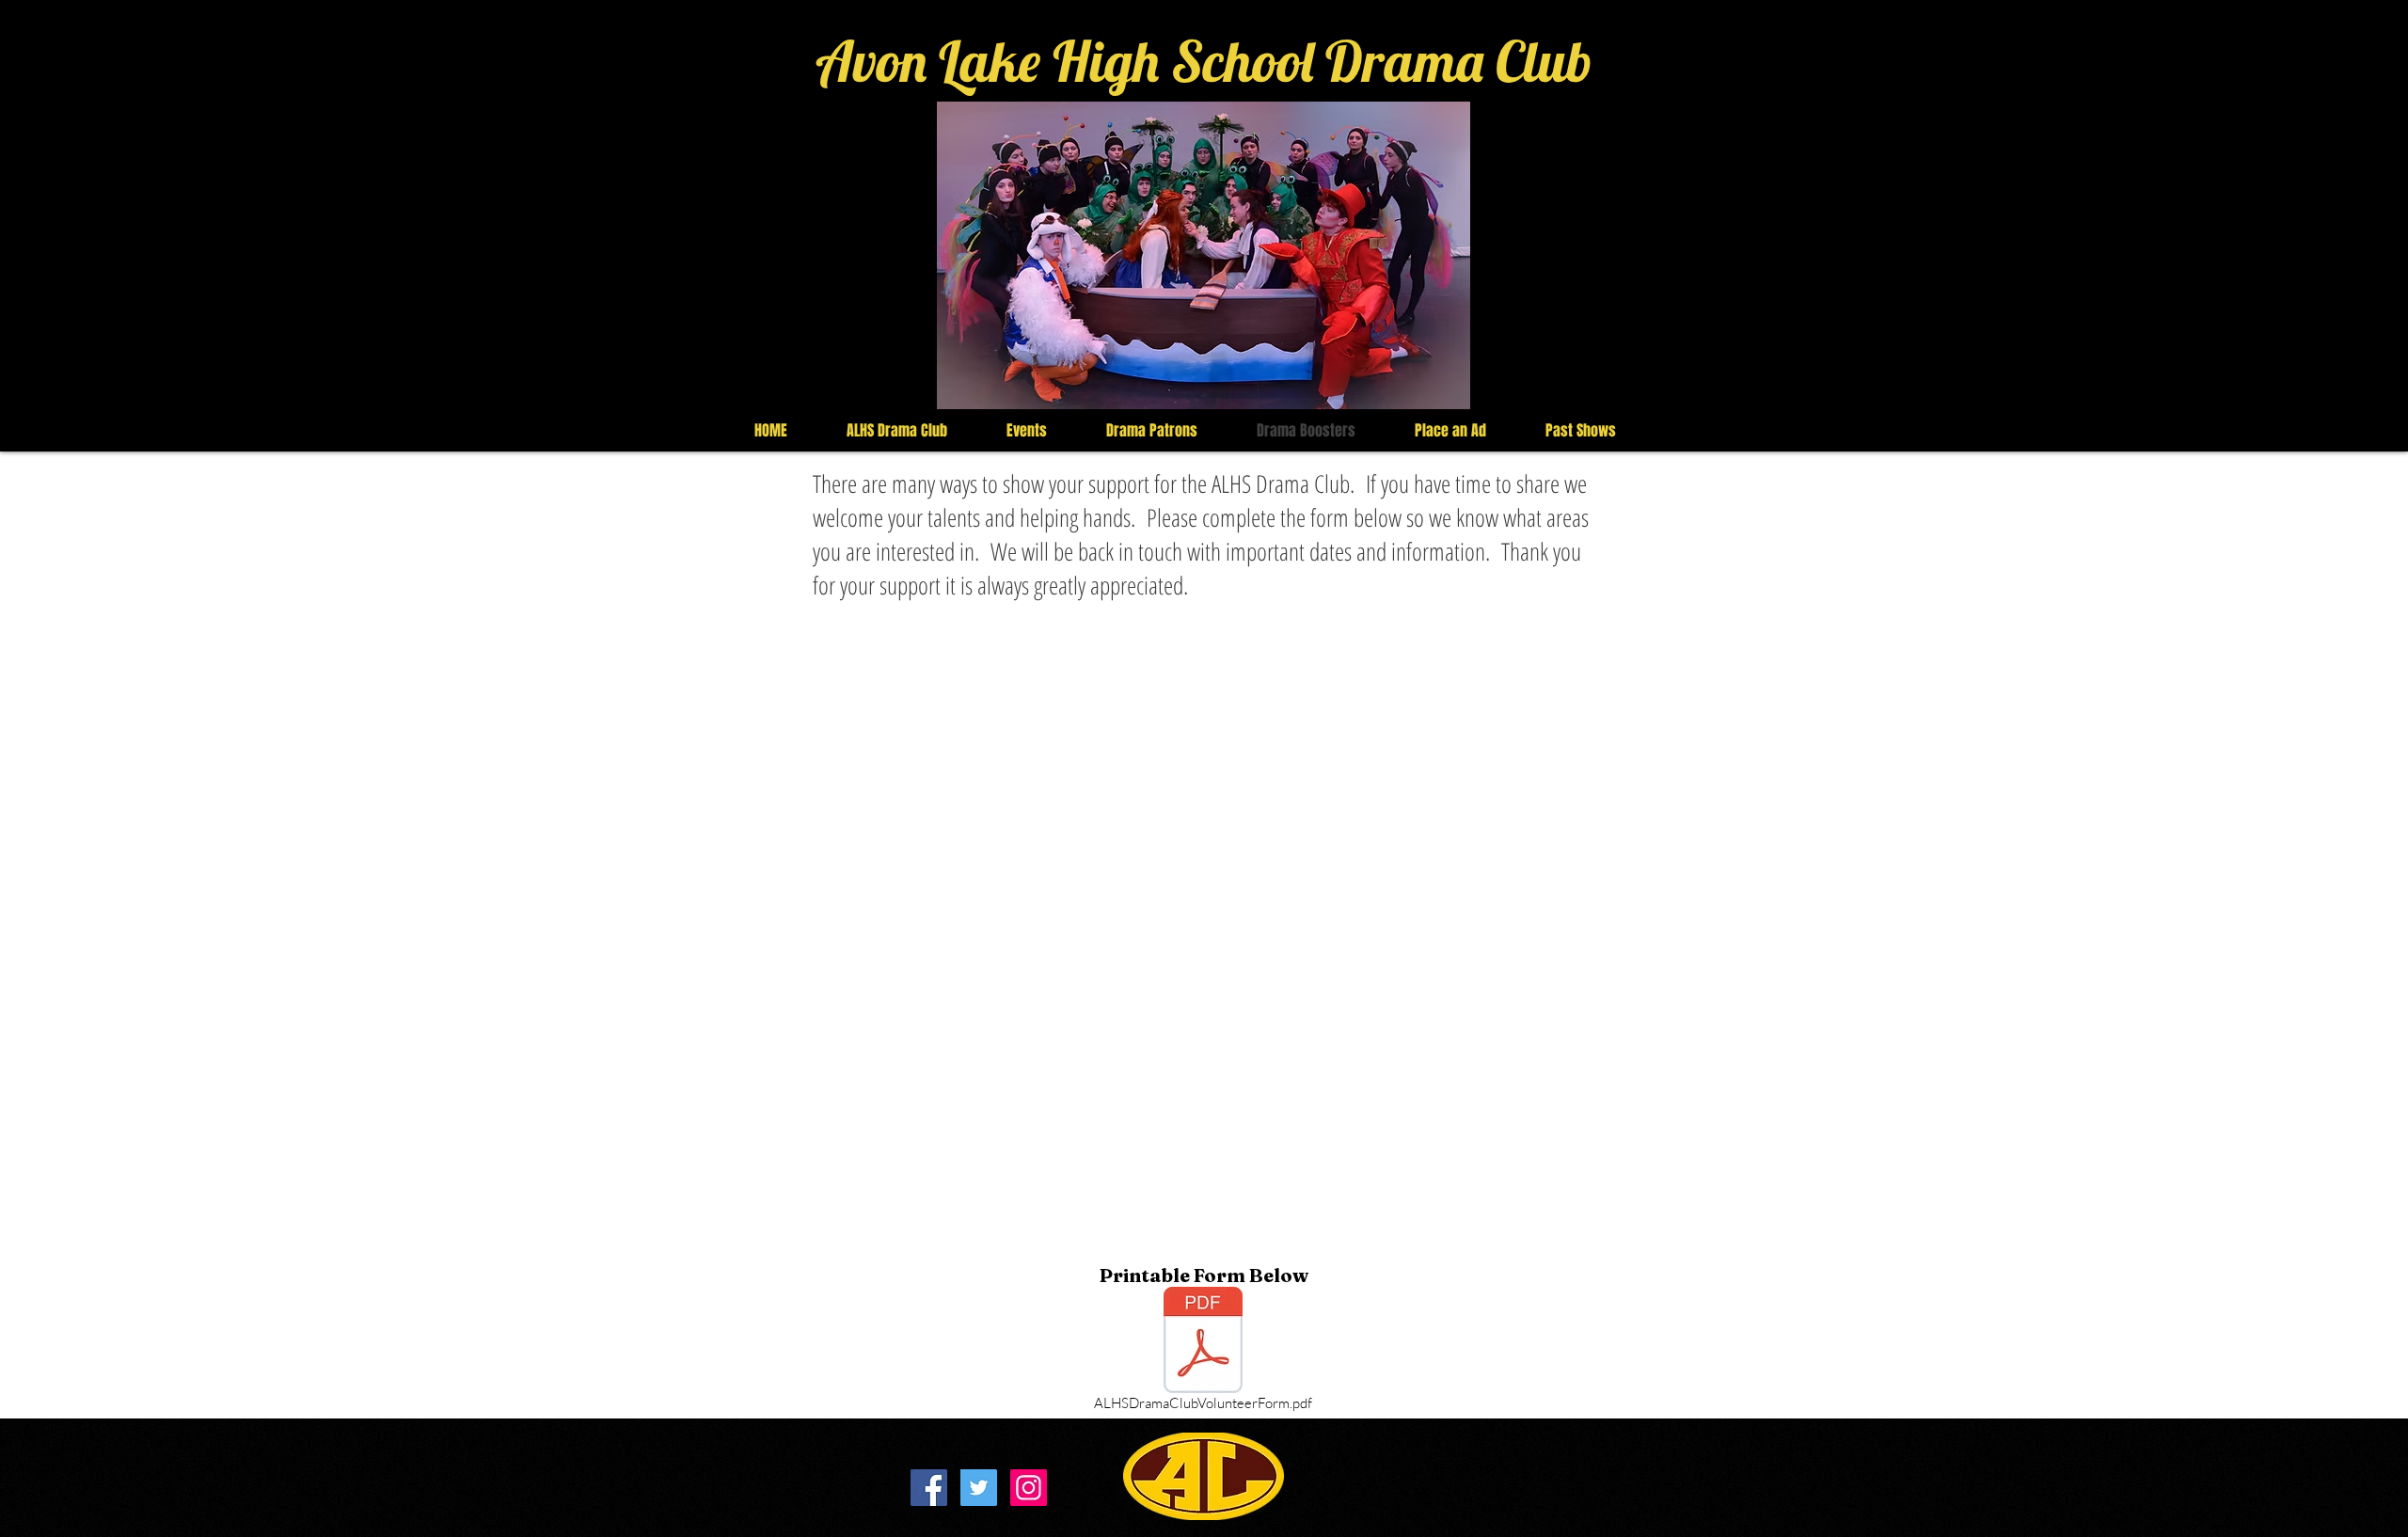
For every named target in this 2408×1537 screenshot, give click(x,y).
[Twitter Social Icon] (979, 1488)
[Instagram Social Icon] (1029, 1488)
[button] (1204, 255)
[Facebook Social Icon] (929, 1488)
